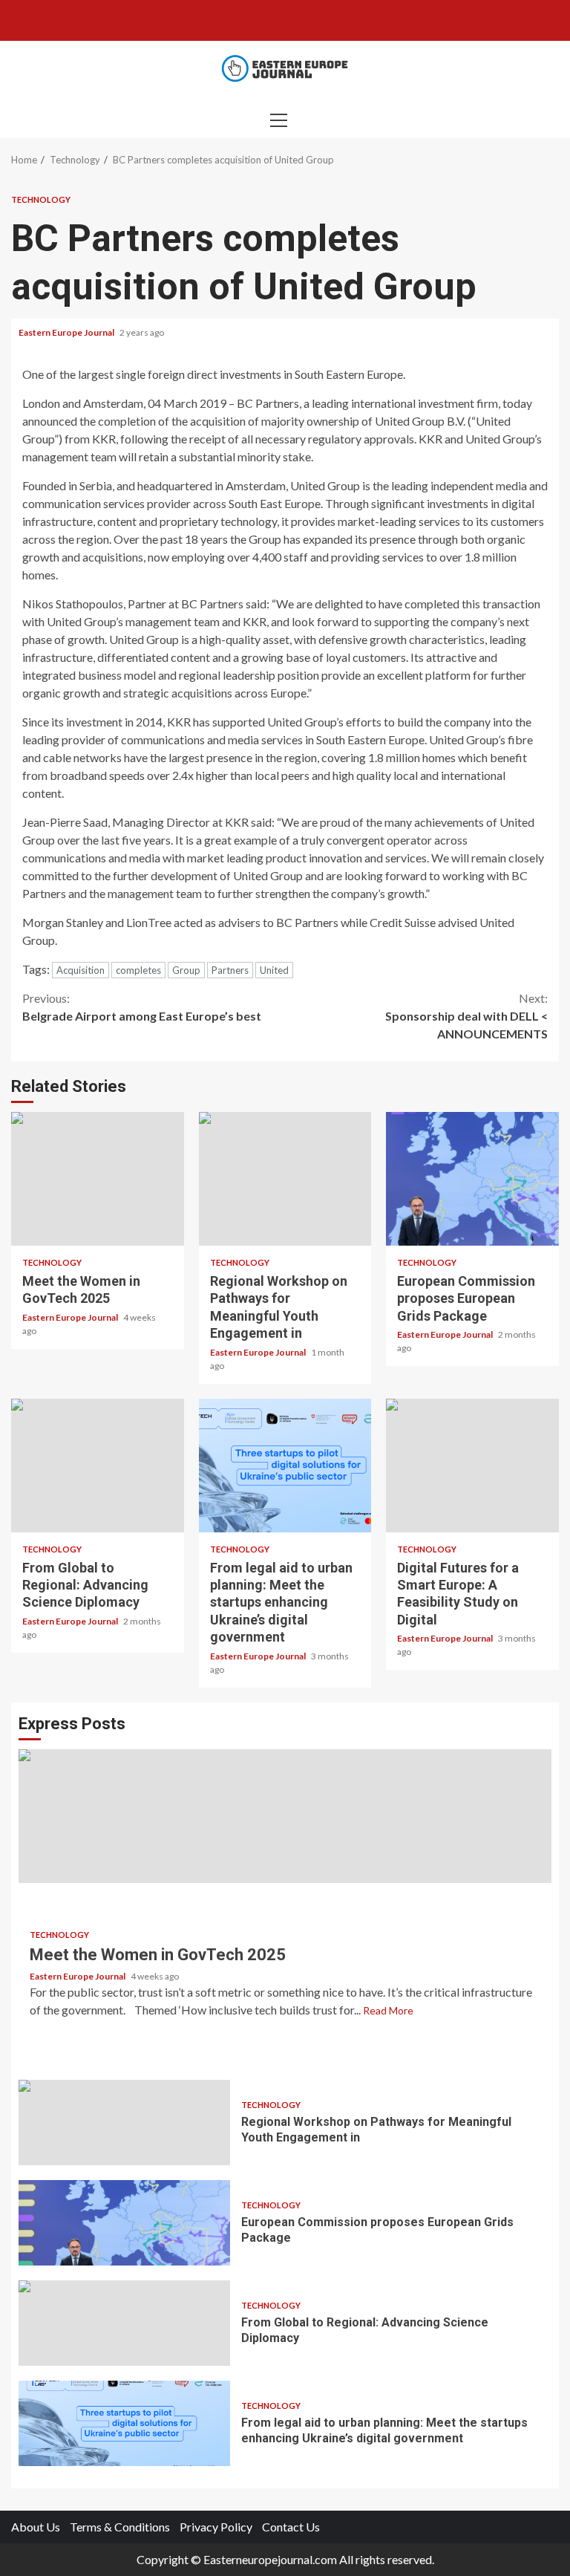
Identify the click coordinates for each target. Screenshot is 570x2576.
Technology (41, 199)
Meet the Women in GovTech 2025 (98, 1179)
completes (138, 970)
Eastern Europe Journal (67, 332)
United (274, 970)
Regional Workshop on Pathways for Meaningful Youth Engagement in (285, 1179)
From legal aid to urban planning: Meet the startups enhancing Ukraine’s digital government (285, 1466)
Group (186, 970)
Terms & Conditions (120, 2527)
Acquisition (81, 970)
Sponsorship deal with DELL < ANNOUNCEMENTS (466, 1016)
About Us (36, 2527)
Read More (388, 2010)
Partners (230, 970)
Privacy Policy (216, 2527)
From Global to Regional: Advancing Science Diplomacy (98, 1466)
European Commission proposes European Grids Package (472, 1179)
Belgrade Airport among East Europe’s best (142, 1007)
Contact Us (291, 2527)
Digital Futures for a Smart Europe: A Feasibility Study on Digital (472, 1466)
